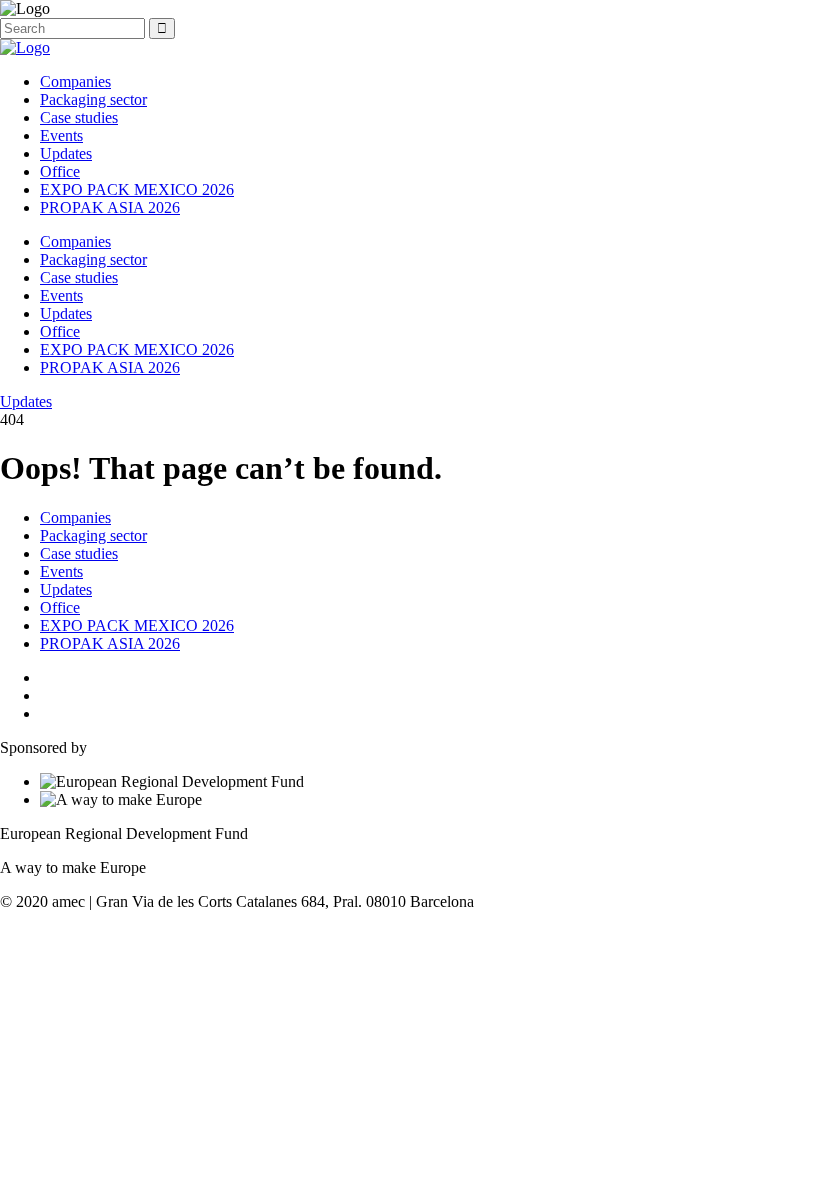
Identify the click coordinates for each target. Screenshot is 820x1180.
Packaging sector (93, 99)
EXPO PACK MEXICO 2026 (137, 189)
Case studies (79, 117)
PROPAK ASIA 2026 (110, 207)
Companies (75, 81)
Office (60, 171)
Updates (66, 153)
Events (61, 135)
